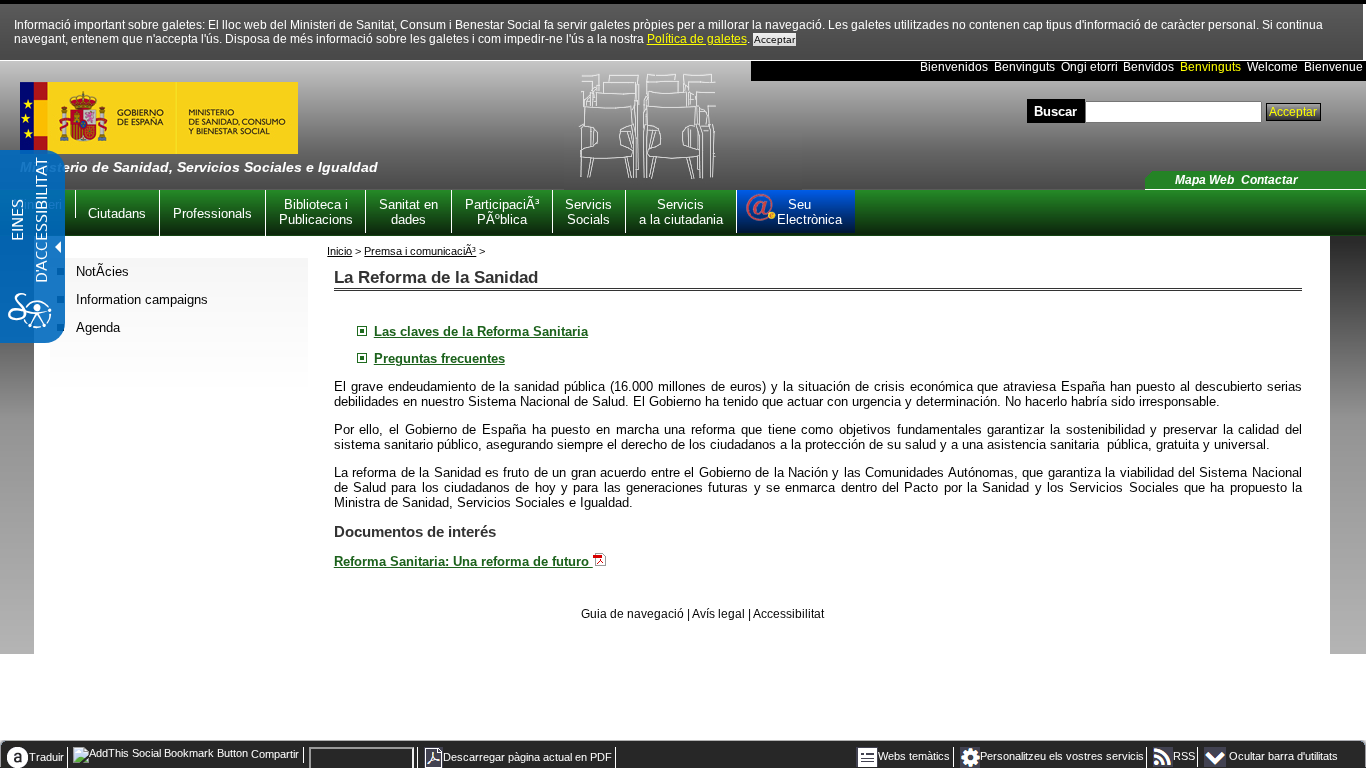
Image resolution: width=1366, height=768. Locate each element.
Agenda (98, 327)
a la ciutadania (681, 212)
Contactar (1269, 180)
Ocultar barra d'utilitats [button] (1283, 756)
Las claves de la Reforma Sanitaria (481, 331)
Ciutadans (117, 213)
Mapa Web (1204, 180)
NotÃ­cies (102, 271)
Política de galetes (697, 39)
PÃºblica (502, 212)
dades (408, 212)
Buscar (1055, 111)
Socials (588, 212)
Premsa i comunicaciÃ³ (420, 251)
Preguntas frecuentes (439, 358)
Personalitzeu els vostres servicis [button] (1062, 756)
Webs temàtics (914, 756)
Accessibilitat (788, 614)
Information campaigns (142, 299)
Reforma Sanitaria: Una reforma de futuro (463, 561)
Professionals (212, 213)
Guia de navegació (632, 614)
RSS (1184, 756)
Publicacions (316, 212)
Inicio (339, 251)
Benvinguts (1210, 67)
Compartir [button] (273, 754)
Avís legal (718, 614)
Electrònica (809, 212)
